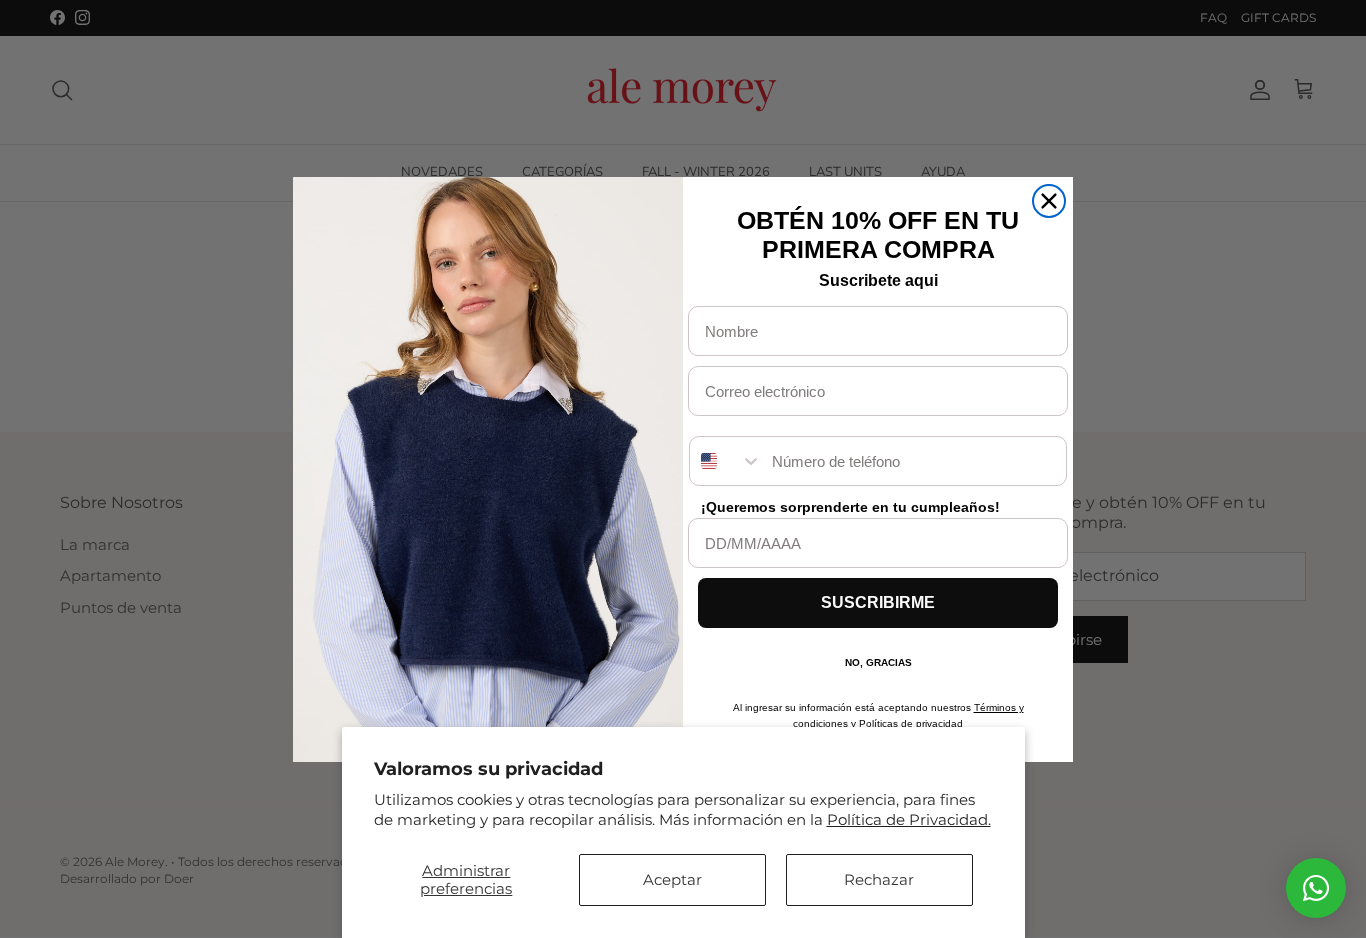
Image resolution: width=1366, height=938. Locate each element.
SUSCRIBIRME (878, 602)
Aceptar (672, 879)
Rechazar (879, 879)
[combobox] (726, 461)
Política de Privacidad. (909, 819)
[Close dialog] (1049, 201)
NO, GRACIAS (878, 662)
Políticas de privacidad (911, 723)
